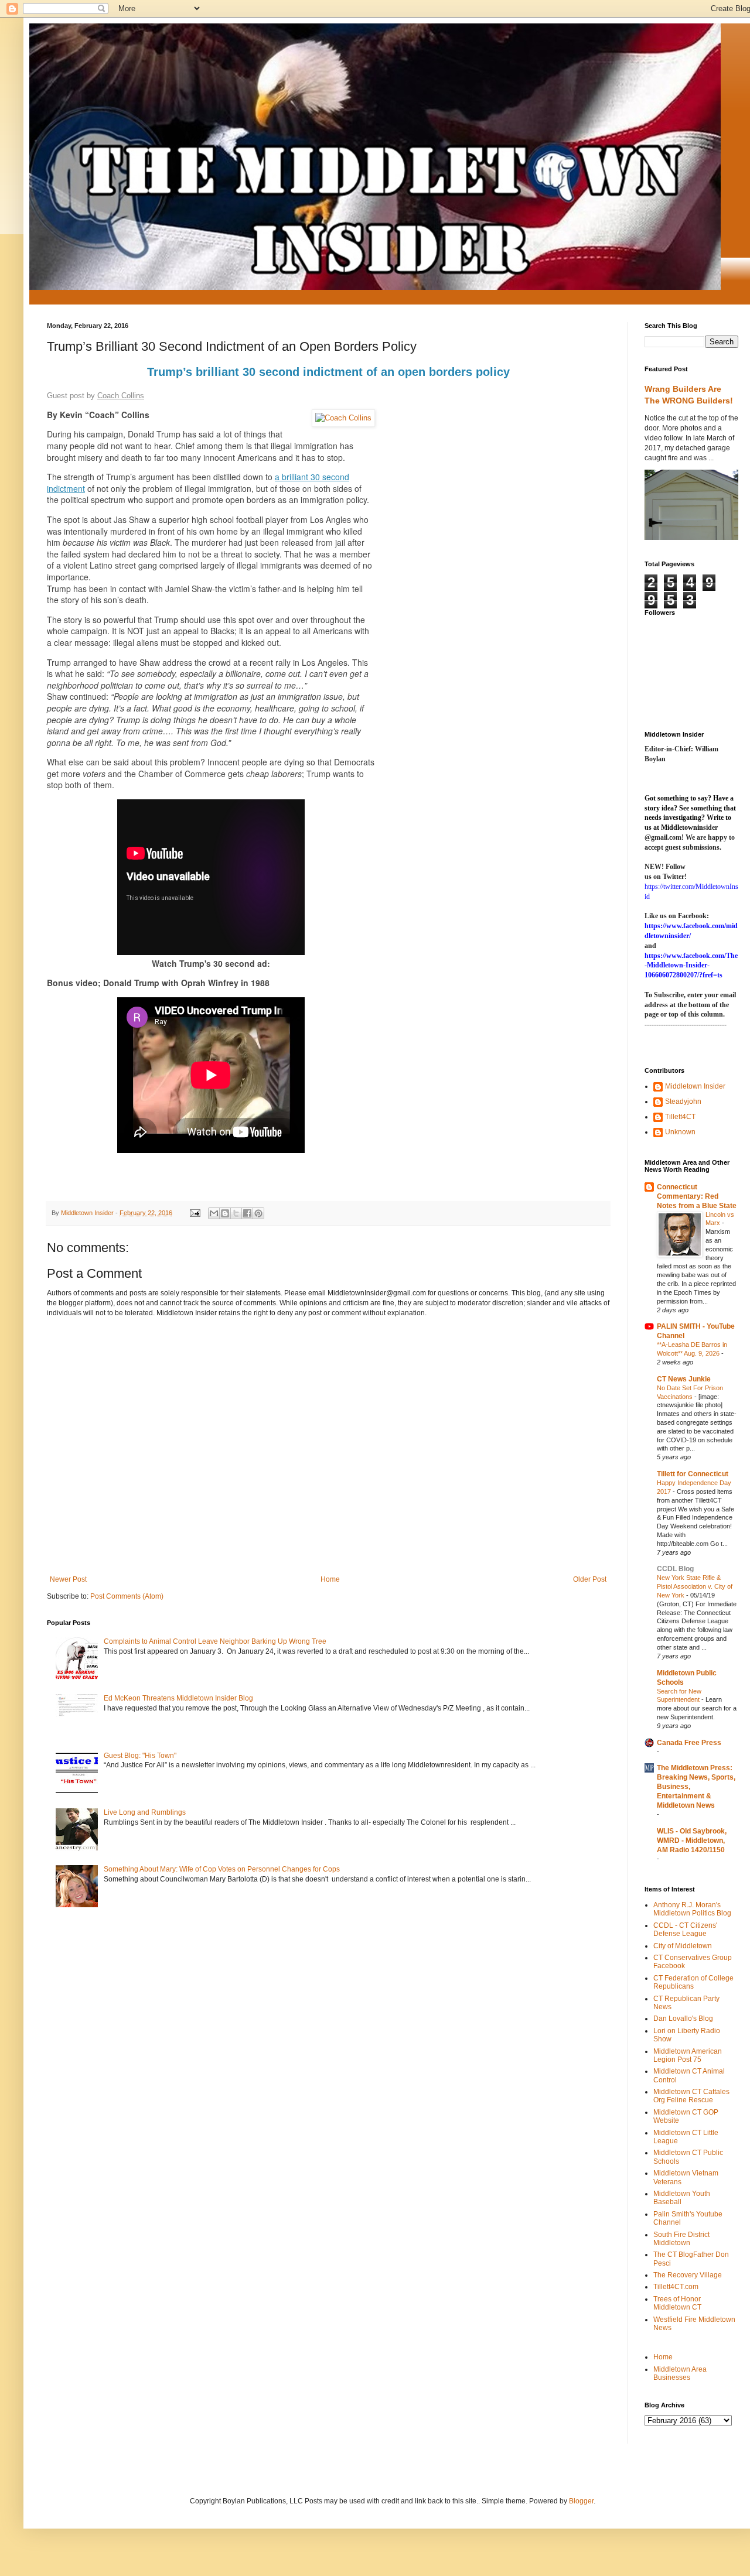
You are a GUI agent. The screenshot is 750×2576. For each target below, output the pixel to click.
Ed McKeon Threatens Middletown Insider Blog (178, 1698)
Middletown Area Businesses (680, 2373)
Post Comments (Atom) (127, 1596)
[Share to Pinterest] (258, 1213)
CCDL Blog (675, 1569)
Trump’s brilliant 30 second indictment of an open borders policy (328, 372)
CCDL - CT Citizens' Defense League (685, 1930)
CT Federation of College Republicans (693, 1982)
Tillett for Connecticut (693, 1474)
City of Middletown (683, 1946)
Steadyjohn (683, 1101)
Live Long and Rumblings (145, 1812)
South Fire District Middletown (681, 2239)
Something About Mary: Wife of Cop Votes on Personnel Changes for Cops (222, 1869)
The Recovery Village (688, 2275)
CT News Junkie (684, 1379)
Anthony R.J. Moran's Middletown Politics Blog (692, 1909)
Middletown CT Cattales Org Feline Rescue (691, 2096)
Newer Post (68, 1579)
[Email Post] (195, 1213)
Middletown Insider (695, 1086)
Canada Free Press (689, 1743)
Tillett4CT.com (676, 2287)
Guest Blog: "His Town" (140, 1756)
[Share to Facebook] (247, 1213)
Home (330, 1579)
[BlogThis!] (225, 1213)
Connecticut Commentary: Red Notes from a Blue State (697, 1196)
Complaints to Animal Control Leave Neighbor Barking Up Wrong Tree (215, 1641)
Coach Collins (121, 396)
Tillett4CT (680, 1117)
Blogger (581, 2501)
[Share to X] (236, 1213)
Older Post (590, 1579)
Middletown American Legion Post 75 (688, 2055)
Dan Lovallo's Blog (683, 2019)
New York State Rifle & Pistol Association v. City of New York (695, 1586)
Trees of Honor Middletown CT (677, 2303)
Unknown (680, 1132)
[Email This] (214, 1213)
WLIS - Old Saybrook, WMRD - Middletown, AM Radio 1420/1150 (692, 1841)
